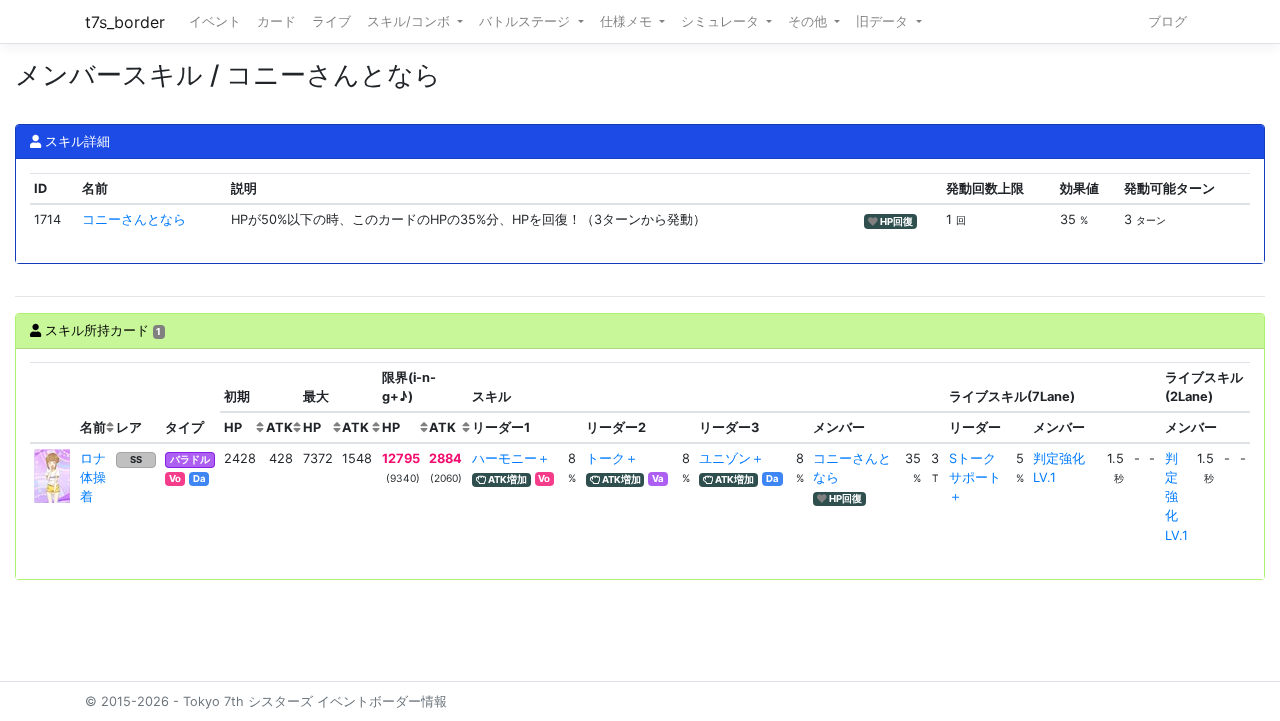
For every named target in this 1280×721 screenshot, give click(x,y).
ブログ (1167, 21)
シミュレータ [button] (722, 21)
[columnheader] (53, 403)
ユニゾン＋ (731, 458)
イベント (215, 21)
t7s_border (125, 22)
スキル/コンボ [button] (410, 21)
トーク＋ (612, 458)
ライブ (331, 21)
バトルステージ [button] (526, 21)
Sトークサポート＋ (975, 477)
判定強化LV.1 (1176, 497)
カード (276, 21)
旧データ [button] (884, 21)
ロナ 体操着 (99, 477)
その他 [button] (809, 21)
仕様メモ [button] (628, 21)
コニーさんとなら (134, 219)
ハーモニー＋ (511, 458)
